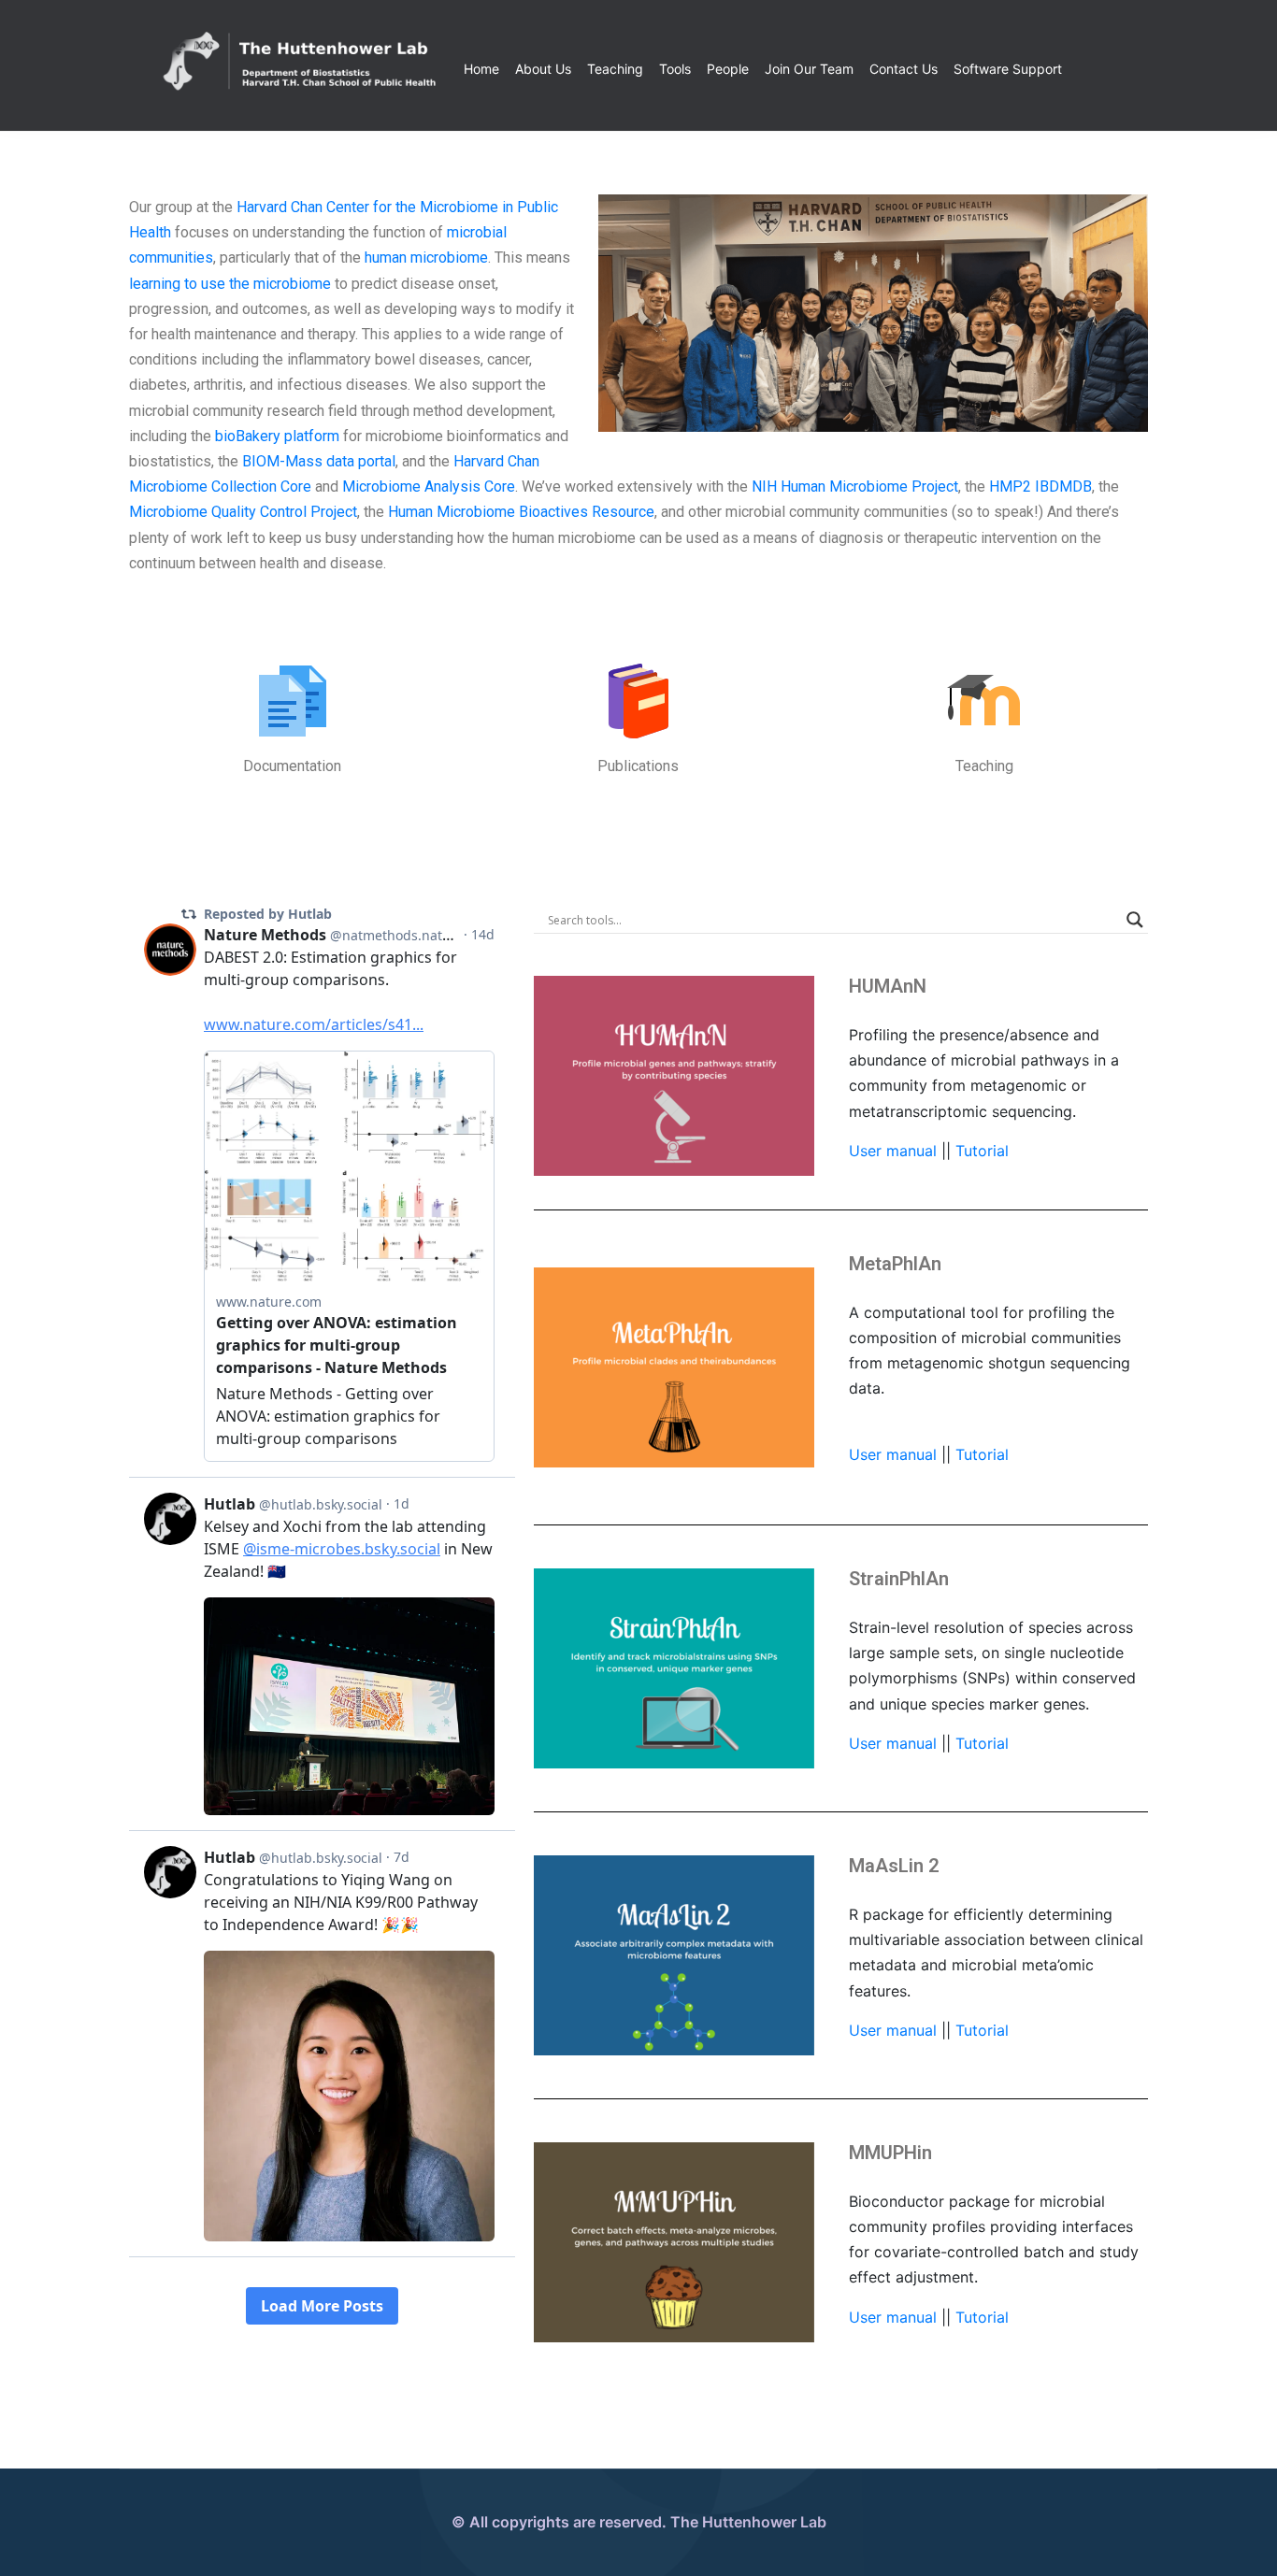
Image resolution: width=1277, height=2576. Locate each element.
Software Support (1008, 69)
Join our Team (809, 69)
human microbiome (426, 258)
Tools (675, 69)
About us (543, 69)
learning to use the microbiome (230, 284)
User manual (895, 1151)
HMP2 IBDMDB (1040, 487)
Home (481, 69)
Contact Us (904, 69)
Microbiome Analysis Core (429, 487)
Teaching (615, 69)
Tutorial (982, 1151)
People (728, 69)
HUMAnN (888, 986)
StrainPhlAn (899, 1579)
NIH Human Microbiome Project (855, 487)
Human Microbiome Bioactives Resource (521, 512)
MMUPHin (890, 2153)
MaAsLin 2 (894, 1866)
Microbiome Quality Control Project (243, 512)
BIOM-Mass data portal (319, 461)
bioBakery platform (277, 436)
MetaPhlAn (895, 1264)
